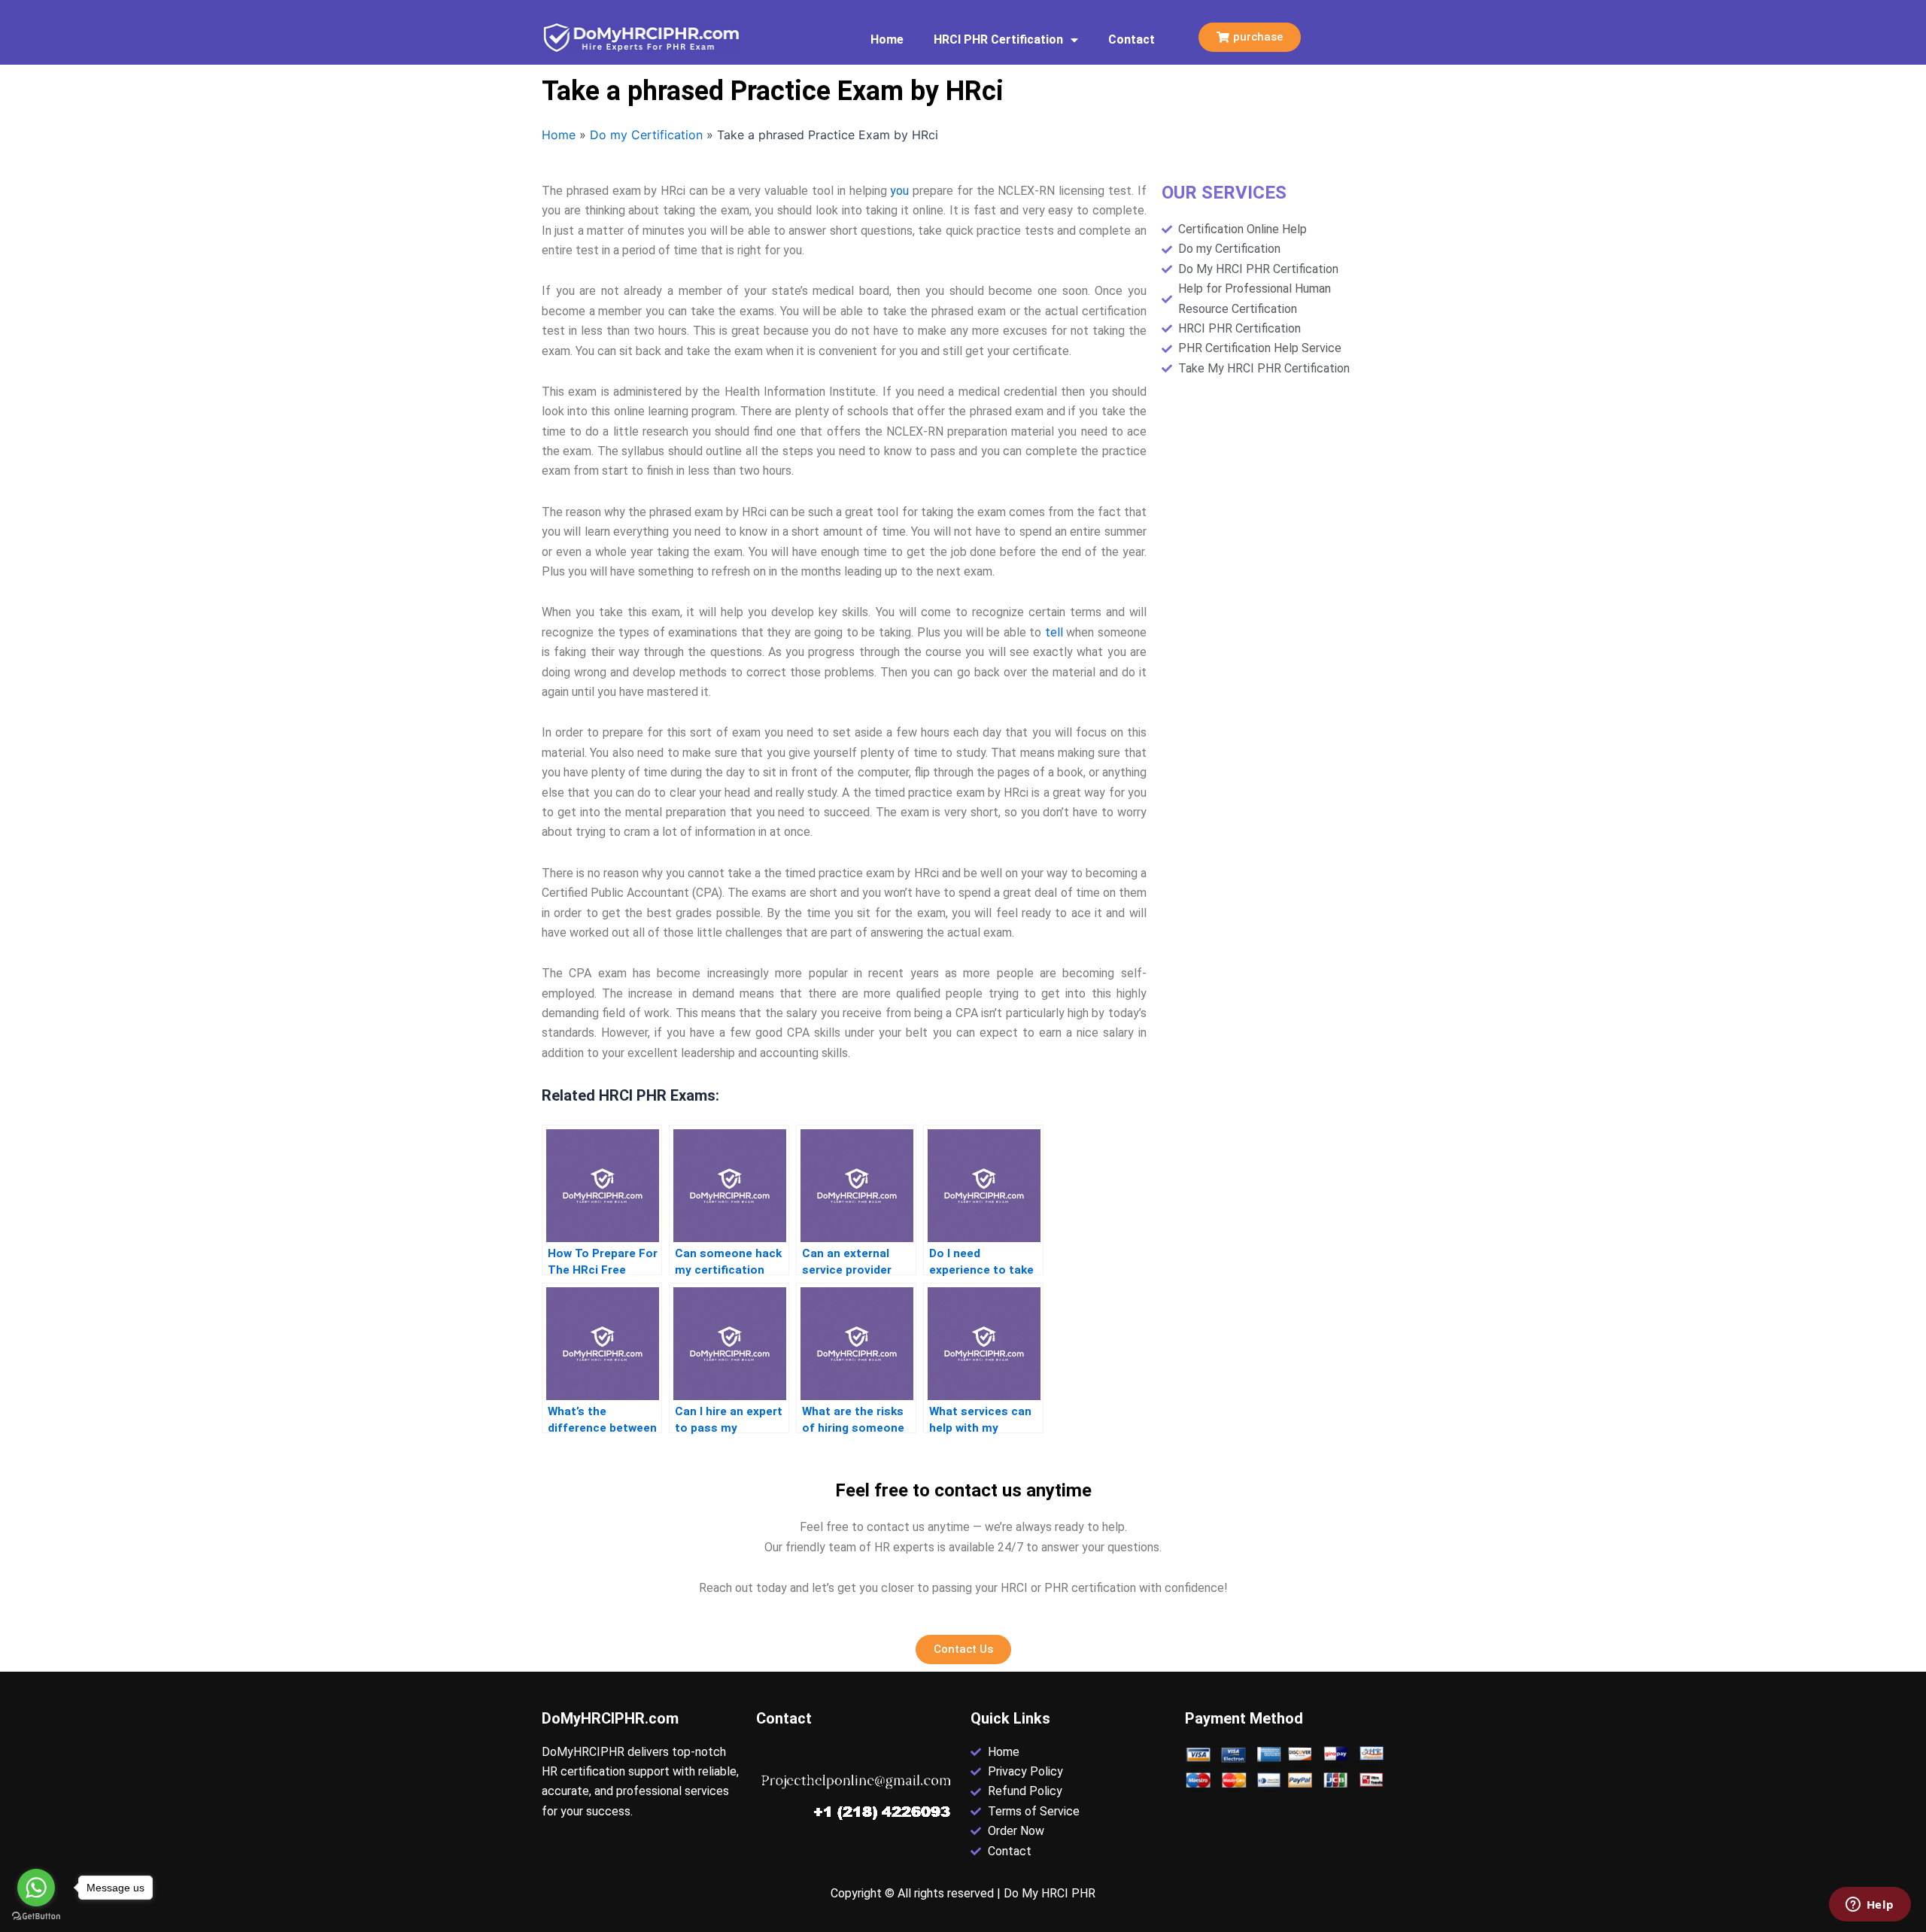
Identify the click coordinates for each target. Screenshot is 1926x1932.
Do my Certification (646, 135)
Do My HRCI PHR (1050, 1893)
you (899, 191)
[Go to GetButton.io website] (36, 1917)
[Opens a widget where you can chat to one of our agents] (1870, 1906)
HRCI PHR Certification (998, 39)
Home (887, 39)
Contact (1132, 39)
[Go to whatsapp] (36, 1888)
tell (1054, 632)
